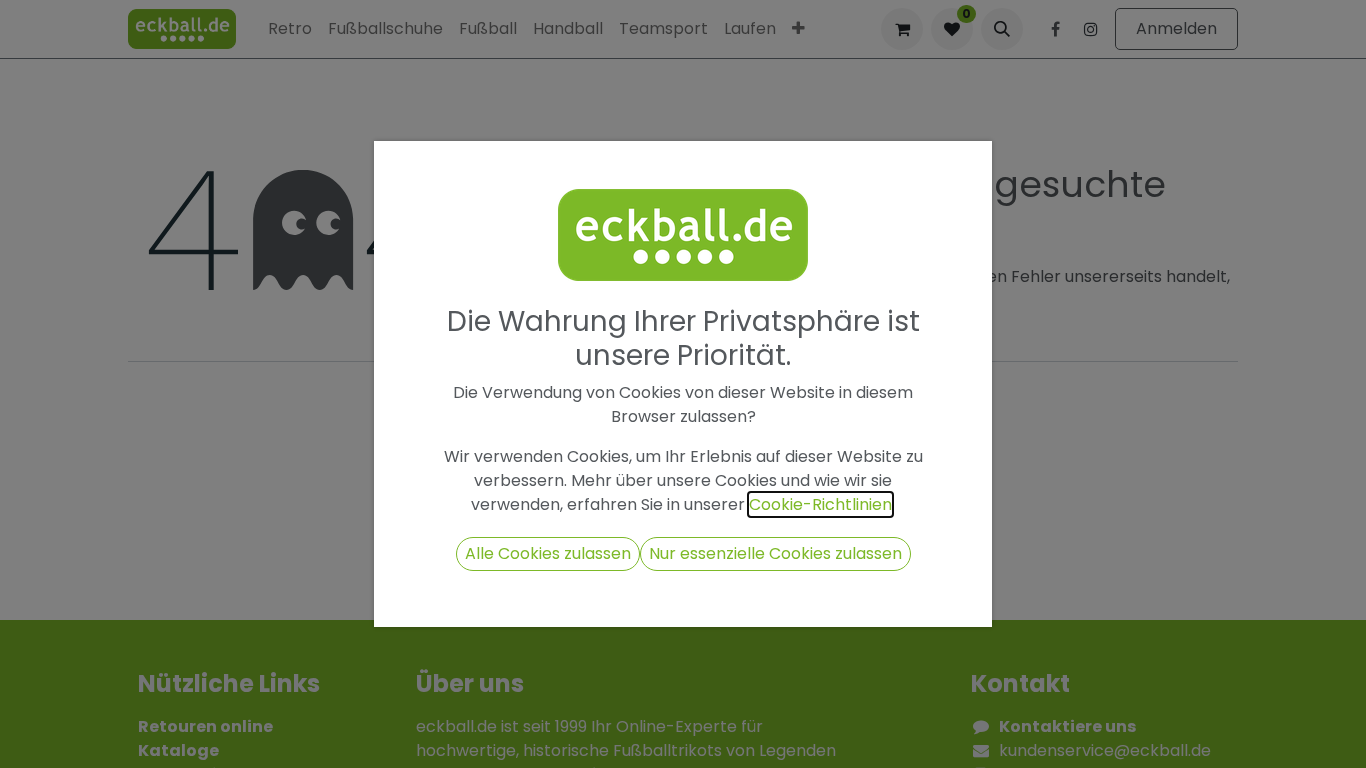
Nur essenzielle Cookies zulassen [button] (775, 553)
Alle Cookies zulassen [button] (548, 553)
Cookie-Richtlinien (820, 504)
